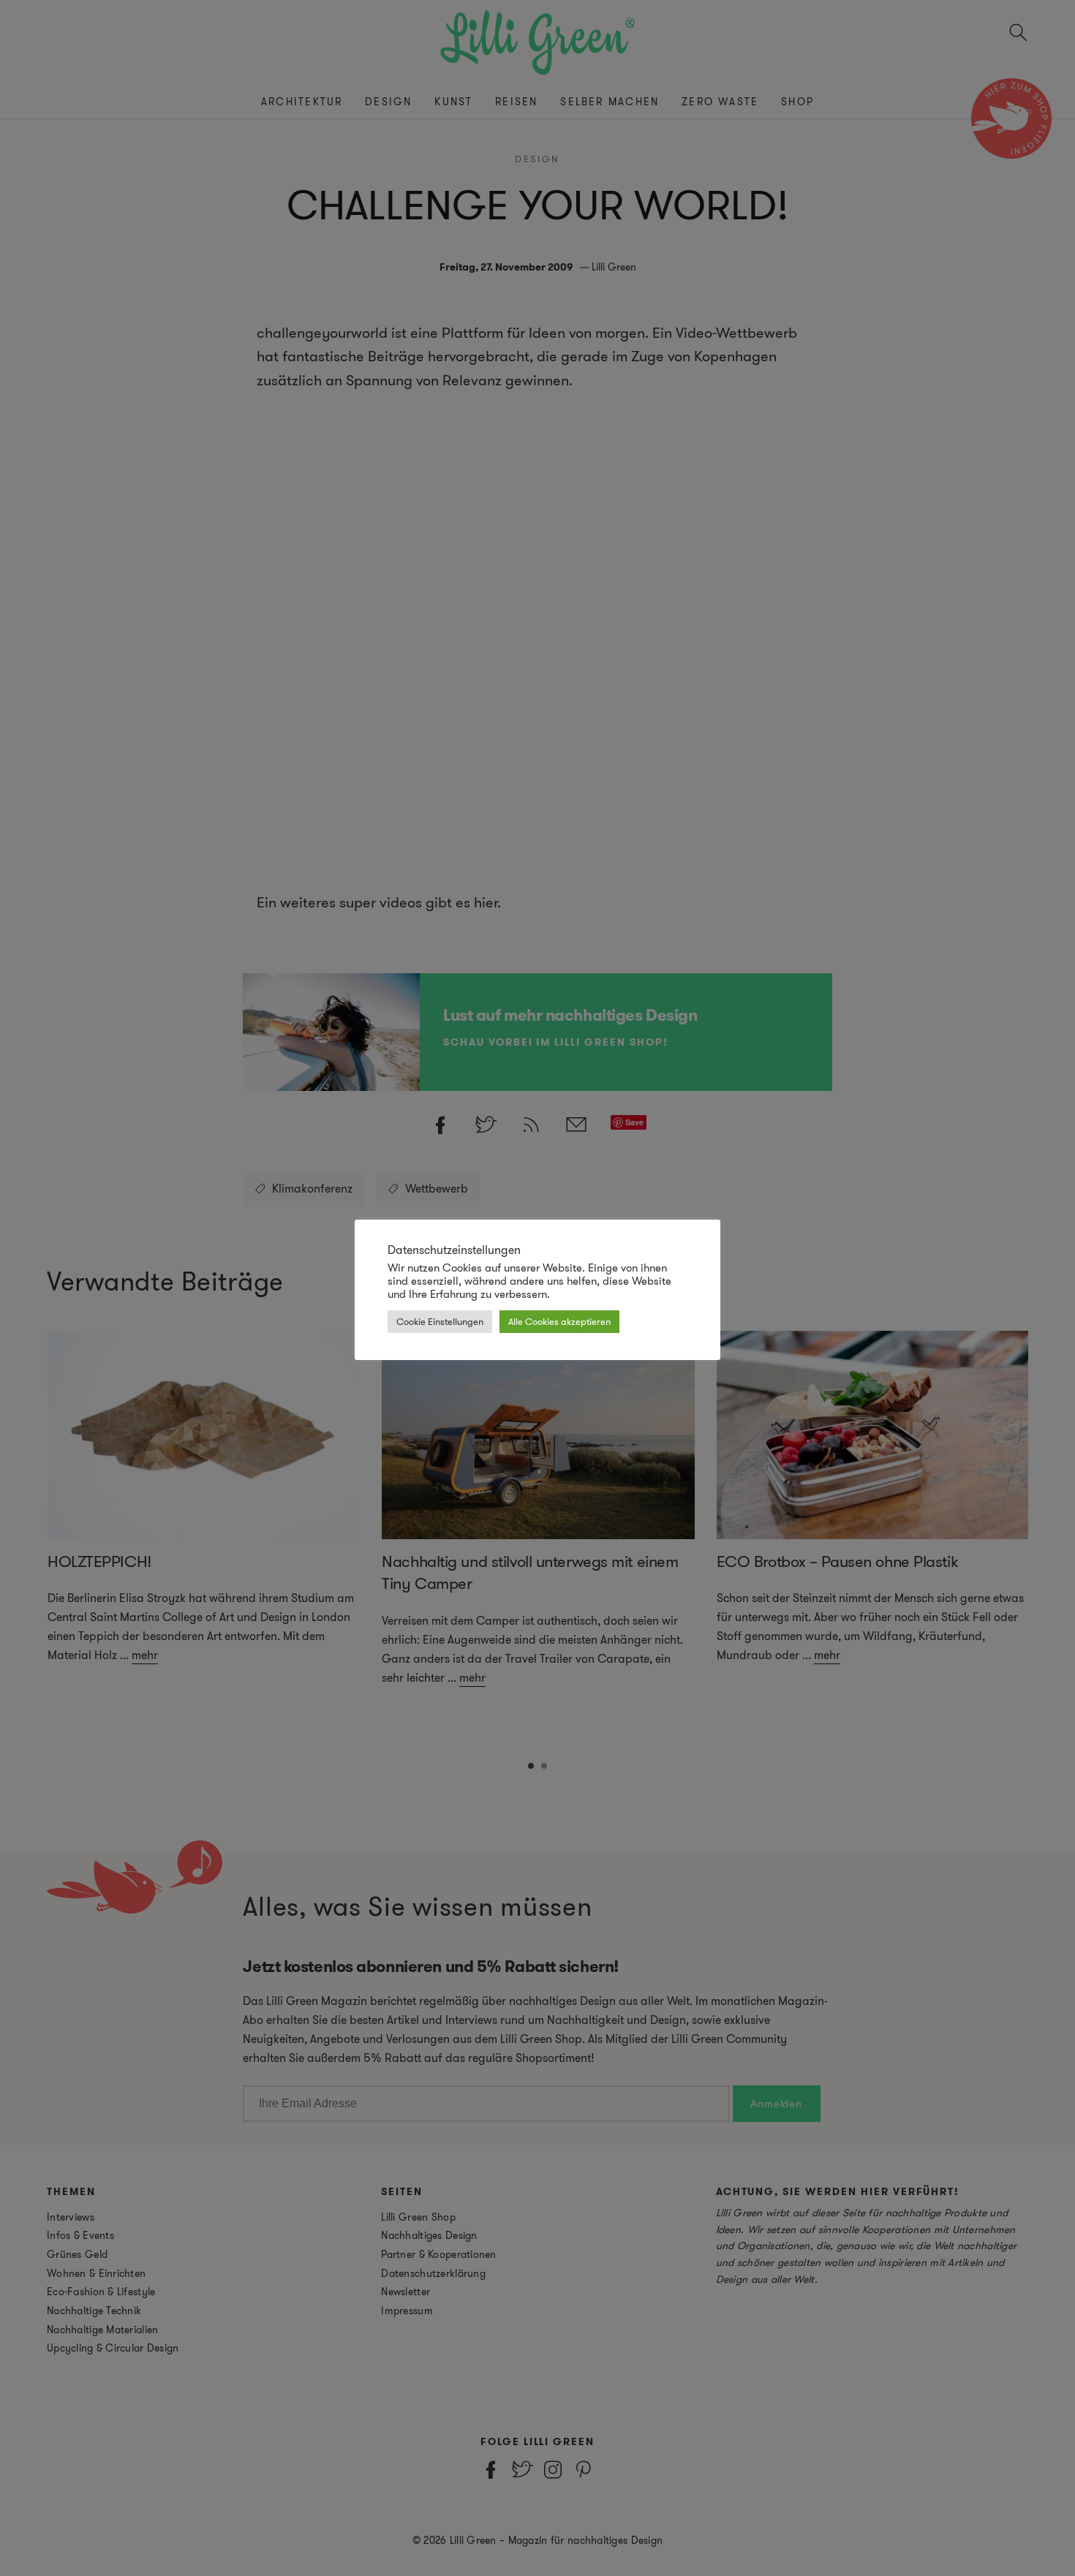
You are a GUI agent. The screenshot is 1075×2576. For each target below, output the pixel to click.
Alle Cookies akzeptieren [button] (559, 1322)
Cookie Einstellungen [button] (440, 1322)
